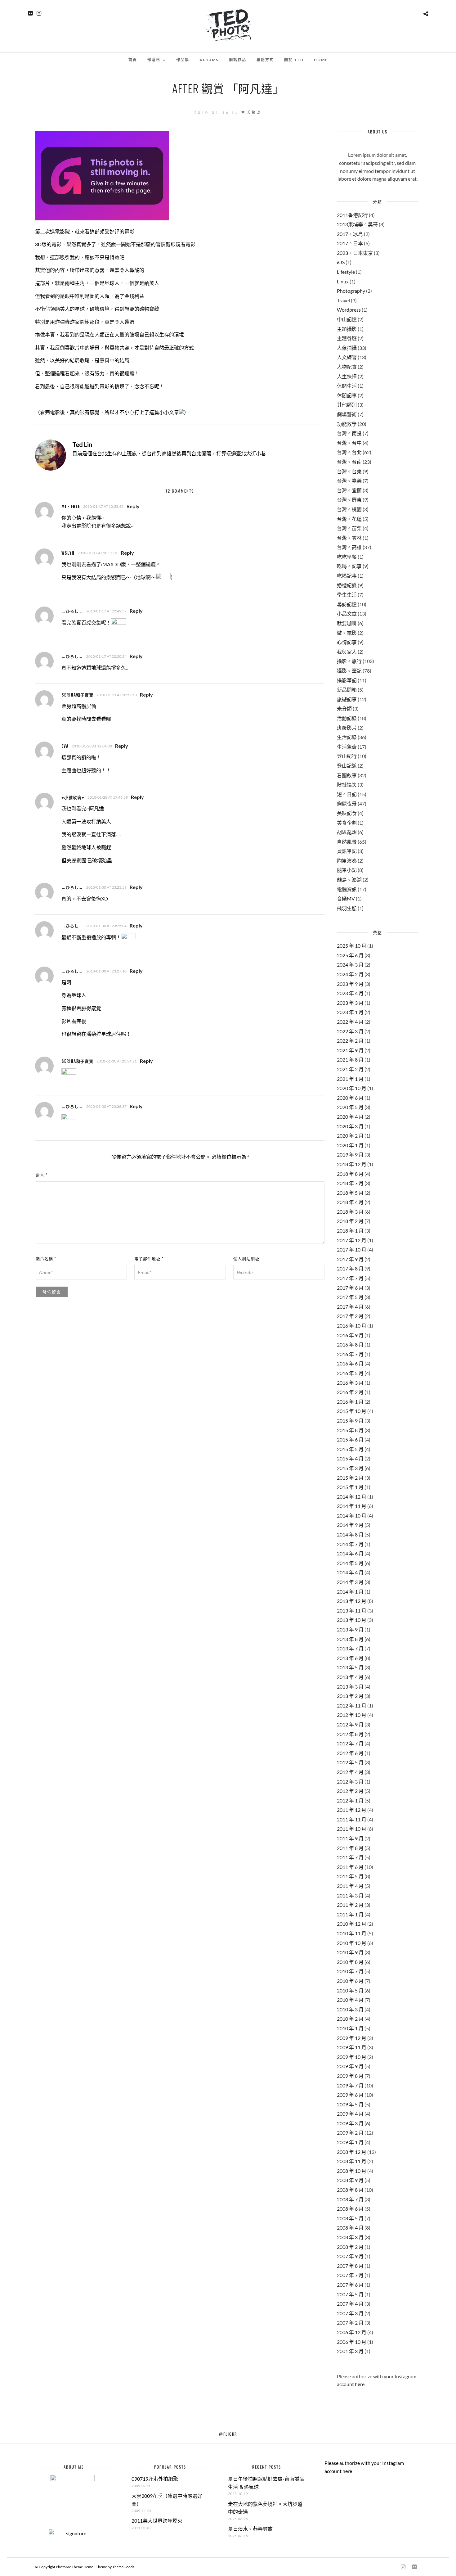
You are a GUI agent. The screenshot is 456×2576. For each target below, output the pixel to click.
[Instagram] (39, 13)
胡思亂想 (347, 832)
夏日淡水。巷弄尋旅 (250, 2529)
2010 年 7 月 (350, 1971)
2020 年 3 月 (350, 1126)
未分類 (344, 708)
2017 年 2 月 (350, 1316)
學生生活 (347, 595)
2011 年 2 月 (350, 1905)
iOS (341, 262)
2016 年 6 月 (350, 1363)
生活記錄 (347, 737)
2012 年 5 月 (350, 1762)
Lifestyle (346, 272)
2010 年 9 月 (350, 1952)
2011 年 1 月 (350, 1914)
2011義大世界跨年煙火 (157, 2521)
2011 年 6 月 (350, 1867)
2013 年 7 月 (350, 1648)
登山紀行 (347, 756)
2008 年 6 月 (350, 2209)
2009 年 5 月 (350, 2104)
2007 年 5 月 (350, 2294)
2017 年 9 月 (350, 1259)
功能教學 (347, 424)
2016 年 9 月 (350, 1335)
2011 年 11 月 (352, 1819)
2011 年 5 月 (350, 1876)
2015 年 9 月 (350, 1421)
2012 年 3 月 (350, 1782)
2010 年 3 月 (350, 2009)
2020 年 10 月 (352, 1088)
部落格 (154, 60)
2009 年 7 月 (350, 2085)
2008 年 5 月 (350, 2218)
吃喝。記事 (349, 566)
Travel (343, 300)
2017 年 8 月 (350, 1268)
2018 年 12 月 (352, 1164)
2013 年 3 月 (350, 1687)
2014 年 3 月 (350, 1582)
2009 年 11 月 (352, 2047)
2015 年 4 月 (350, 1458)
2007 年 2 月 (350, 2323)
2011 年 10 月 (352, 1829)
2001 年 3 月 (350, 2351)
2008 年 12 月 (352, 2152)
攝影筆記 (347, 680)
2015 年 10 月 (352, 1411)
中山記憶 (347, 319)
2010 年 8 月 (350, 1962)
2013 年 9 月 (350, 1629)
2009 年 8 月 (350, 2076)
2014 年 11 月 (352, 1506)
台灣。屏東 (349, 500)
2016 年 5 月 (350, 1373)
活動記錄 (347, 718)
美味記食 (347, 813)
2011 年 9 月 (350, 1838)
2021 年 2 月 (350, 1069)
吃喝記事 (347, 576)
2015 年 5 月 (350, 1449)
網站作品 (238, 60)
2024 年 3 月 (350, 965)
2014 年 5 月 (350, 1563)
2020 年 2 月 (350, 1136)
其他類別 (347, 405)
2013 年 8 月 (350, 1639)
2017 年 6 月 (350, 1288)
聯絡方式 (265, 60)
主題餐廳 (347, 338)
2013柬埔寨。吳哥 (357, 224)
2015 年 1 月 (350, 1487)
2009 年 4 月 (350, 2114)
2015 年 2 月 (350, 1478)
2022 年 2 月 (350, 1041)
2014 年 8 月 (350, 1534)
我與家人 (347, 652)
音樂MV (346, 898)
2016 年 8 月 (350, 1344)
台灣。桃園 (349, 509)
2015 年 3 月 (350, 1468)
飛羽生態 (347, 908)
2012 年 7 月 (350, 1743)
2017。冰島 (350, 234)
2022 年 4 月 (350, 1022)
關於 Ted (294, 60)
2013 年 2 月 (350, 1696)
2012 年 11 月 (352, 1705)
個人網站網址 (246, 1258)
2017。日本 (350, 243)
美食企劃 (347, 823)
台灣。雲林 (349, 538)
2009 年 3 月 (350, 2123)
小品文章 (347, 614)
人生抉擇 (347, 376)
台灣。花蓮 (349, 519)
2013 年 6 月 (350, 1658)
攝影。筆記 (349, 671)
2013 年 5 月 (350, 1667)
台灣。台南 (349, 462)
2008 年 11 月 (352, 2161)
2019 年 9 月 (350, 1155)
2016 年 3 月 (350, 1383)
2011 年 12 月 (352, 1810)
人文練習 (347, 357)
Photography (351, 291)
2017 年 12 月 (352, 1240)
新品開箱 (347, 690)
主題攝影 (347, 329)
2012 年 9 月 (350, 1724)
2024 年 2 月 (350, 974)
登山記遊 (347, 766)
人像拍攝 (347, 348)
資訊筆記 (347, 851)
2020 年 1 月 (350, 1145)
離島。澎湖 (349, 880)
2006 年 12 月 (352, 2332)
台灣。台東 (349, 471)
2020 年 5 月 (350, 1107)
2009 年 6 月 (350, 2095)
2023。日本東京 (355, 253)
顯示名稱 (46, 1258)
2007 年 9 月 (350, 2256)
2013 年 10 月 (352, 1620)
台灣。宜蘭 (349, 490)
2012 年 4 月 (350, 1772)
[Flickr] (30, 13)
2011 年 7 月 (350, 1857)
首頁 (133, 60)
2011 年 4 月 (350, 1886)
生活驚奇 (252, 113)
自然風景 (347, 842)
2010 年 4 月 (350, 2000)
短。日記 (347, 794)
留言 (42, 1175)
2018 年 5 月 (350, 1193)
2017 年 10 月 (352, 1250)
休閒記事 (347, 395)
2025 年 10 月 (352, 946)
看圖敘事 (347, 775)
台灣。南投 (349, 433)
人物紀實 (347, 367)
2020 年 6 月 (350, 1098)
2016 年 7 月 (350, 1354)
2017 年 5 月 (350, 1297)
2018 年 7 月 (350, 1183)
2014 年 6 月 (350, 1553)
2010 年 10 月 (352, 1943)
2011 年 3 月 (350, 1895)
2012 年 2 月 (350, 1791)
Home (321, 60)
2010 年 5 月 (350, 1990)
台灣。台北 (349, 452)
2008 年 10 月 (352, 2171)
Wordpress (349, 310)
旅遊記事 (347, 699)
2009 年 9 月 (350, 2066)
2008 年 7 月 (350, 2199)
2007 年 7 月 (350, 2275)
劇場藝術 (347, 414)
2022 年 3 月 (350, 1031)
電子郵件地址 (149, 1258)
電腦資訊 (347, 889)
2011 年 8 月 (350, 1848)
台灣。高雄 (349, 547)
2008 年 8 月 (350, 2190)
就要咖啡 (347, 623)
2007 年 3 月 (350, 2313)
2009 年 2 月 (350, 2133)
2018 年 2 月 (350, 1221)
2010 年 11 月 (352, 1933)
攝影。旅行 (349, 661)
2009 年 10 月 (352, 2057)
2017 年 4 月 (350, 1307)
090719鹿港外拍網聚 (155, 2479)
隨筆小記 (347, 870)
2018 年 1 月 (350, 1231)
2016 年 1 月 (350, 1402)
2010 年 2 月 (350, 2019)
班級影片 (347, 728)
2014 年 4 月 (350, 1572)
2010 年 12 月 (352, 1924)
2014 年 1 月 (350, 1592)
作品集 (183, 60)
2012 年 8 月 (350, 1734)
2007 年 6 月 (350, 2285)
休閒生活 (347, 386)
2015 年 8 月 (350, 1430)
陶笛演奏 (347, 861)
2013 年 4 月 (350, 1677)
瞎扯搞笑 (347, 785)
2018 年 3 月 (350, 1212)
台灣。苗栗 (349, 528)
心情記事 (347, 642)
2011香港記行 (352, 215)
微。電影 (347, 633)
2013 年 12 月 (352, 1601)
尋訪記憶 (347, 604)
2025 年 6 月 (350, 955)
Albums (209, 60)
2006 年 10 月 (352, 2342)
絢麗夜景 (347, 803)
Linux (343, 281)
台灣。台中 (349, 443)
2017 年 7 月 (350, 1278)
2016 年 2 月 (350, 1392)
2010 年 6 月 (350, 1981)
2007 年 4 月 (350, 2304)
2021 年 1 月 (350, 1079)
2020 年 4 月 (350, 1117)
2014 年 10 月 (352, 1516)
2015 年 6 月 (350, 1439)
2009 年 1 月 (350, 2142)
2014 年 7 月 (350, 1544)
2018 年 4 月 (350, 1202)
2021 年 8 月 (350, 1060)
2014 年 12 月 (352, 1497)
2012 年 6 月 (350, 1753)
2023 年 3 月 (350, 1003)
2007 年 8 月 (350, 2266)
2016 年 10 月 (352, 1326)
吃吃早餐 (347, 557)
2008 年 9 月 (350, 2180)
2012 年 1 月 (350, 1800)
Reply (133, 506)
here (360, 2384)
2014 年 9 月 (350, 1525)
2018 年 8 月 (350, 1174)
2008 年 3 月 (350, 2237)
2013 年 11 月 (352, 1611)
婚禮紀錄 (347, 585)
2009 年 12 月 (352, 2038)
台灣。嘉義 (349, 481)
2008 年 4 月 (350, 2228)
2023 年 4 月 (350, 993)
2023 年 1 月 (350, 1012)
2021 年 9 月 (350, 1050)
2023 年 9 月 (350, 984)
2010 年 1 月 (350, 2028)
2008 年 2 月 (350, 2247)
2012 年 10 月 (352, 1715)
